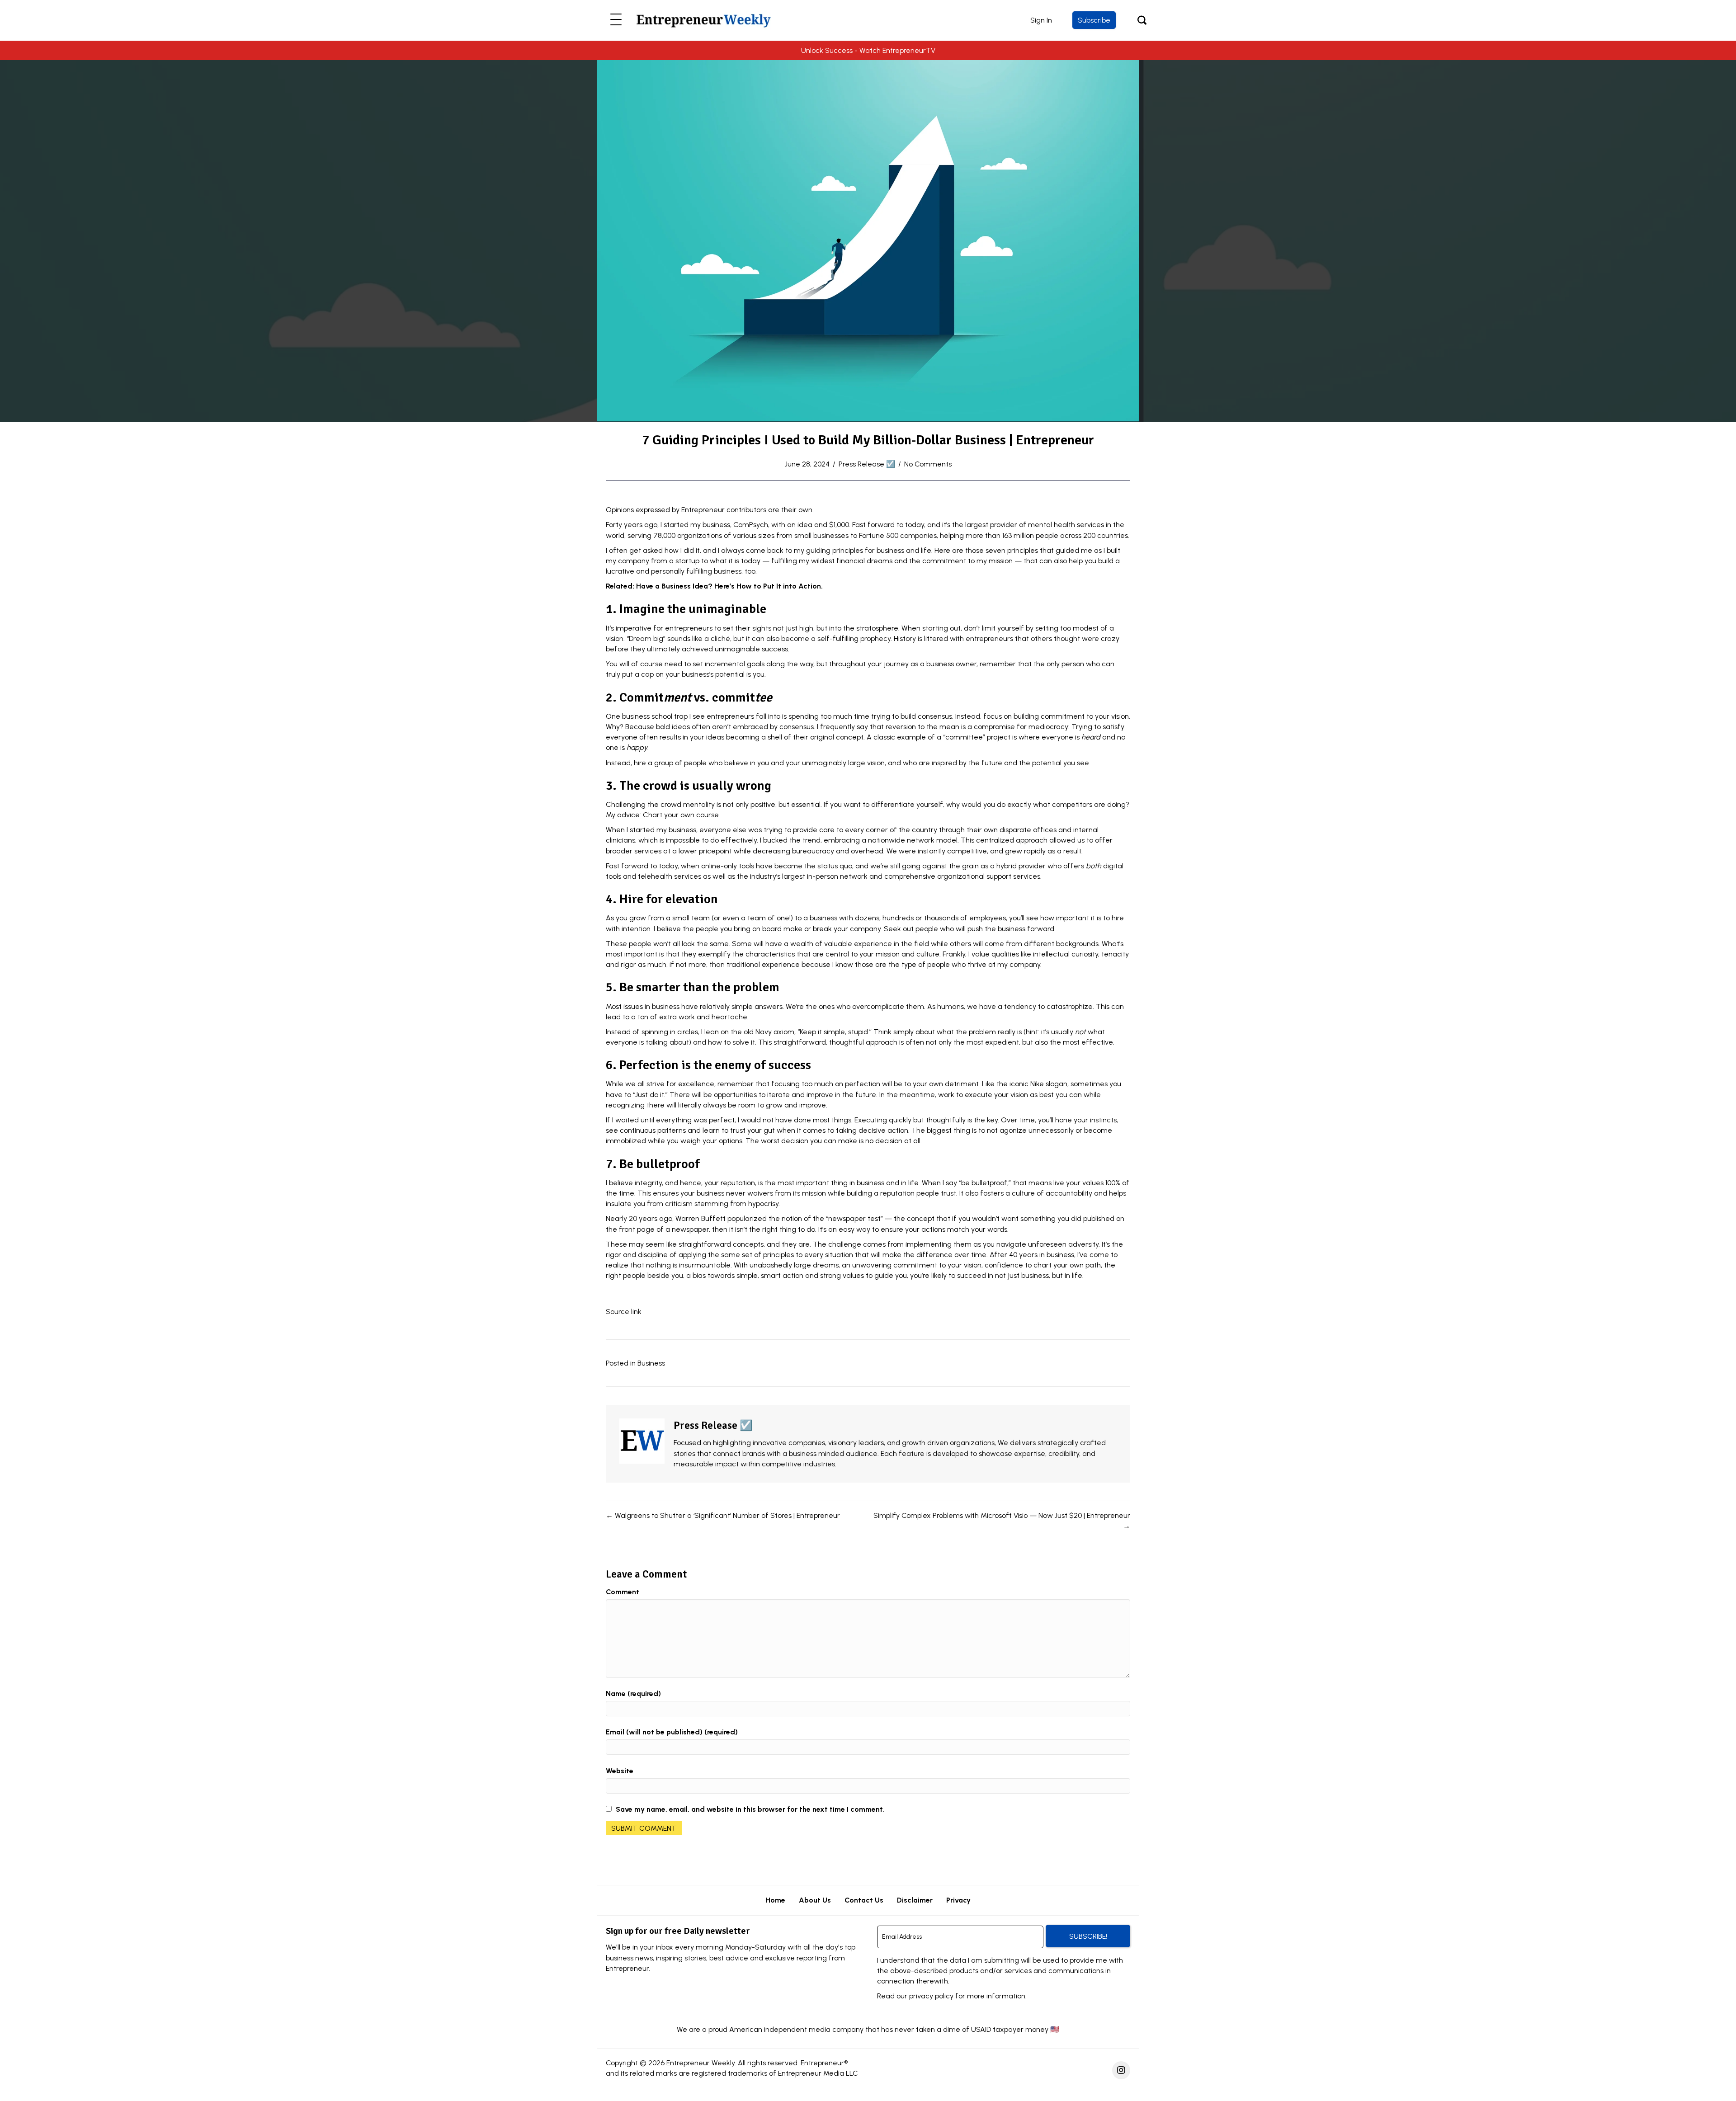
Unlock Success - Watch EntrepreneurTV (868, 50)
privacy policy (931, 1996)
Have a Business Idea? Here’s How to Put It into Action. (729, 586)
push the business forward (1011, 929)
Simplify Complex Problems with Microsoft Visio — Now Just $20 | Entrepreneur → (1002, 1521)
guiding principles (835, 550)
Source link (624, 1312)
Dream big (646, 638)
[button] (616, 20)
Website (620, 1771)
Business (651, 1363)
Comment (623, 1592)
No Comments (928, 464)
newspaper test (854, 1218)
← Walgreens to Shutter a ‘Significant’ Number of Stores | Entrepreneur (723, 1515)
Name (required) (633, 1694)
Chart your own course (681, 815)
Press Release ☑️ (867, 464)
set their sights (747, 628)
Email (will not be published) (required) (672, 1732)
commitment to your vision (1085, 716)
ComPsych (751, 525)
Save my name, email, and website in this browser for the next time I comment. (750, 1809)
